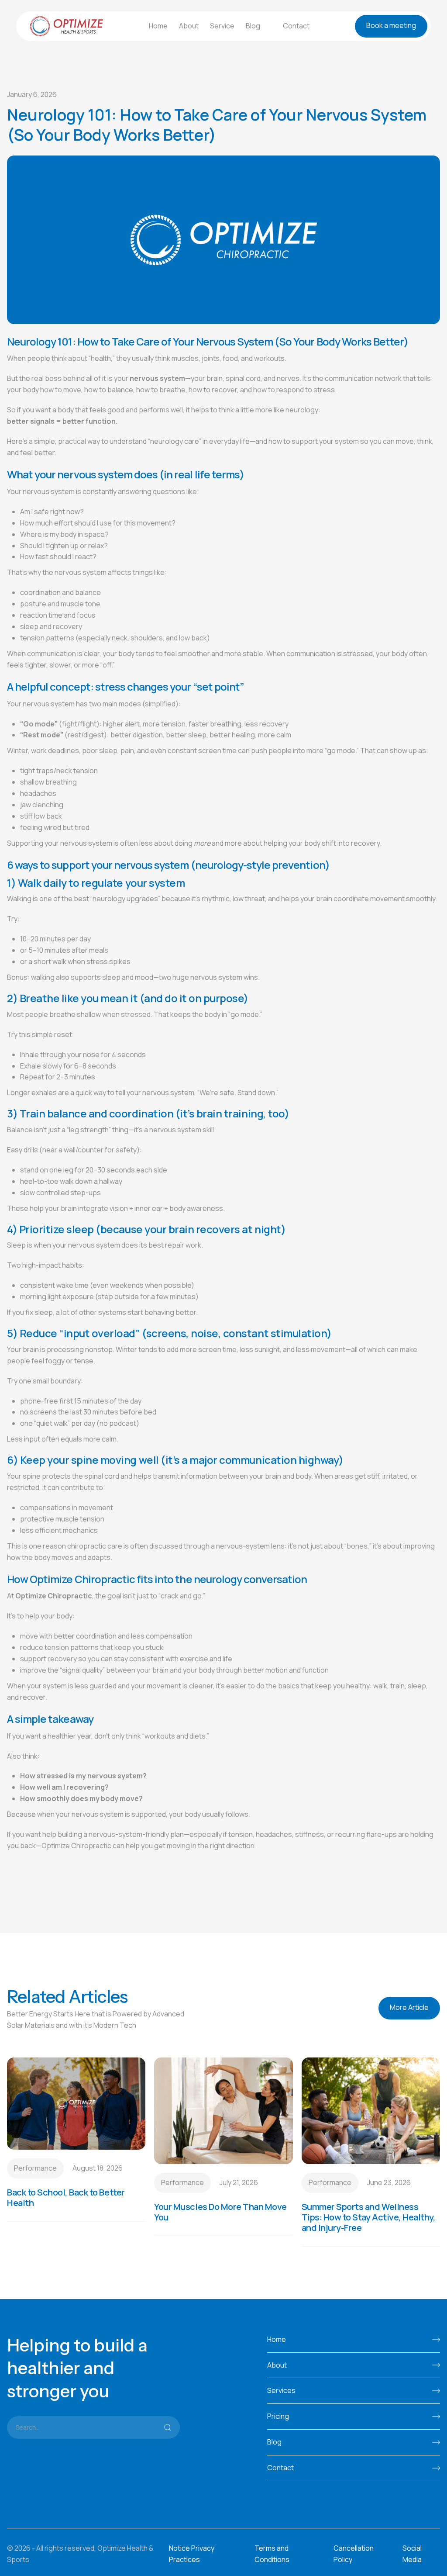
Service (222, 26)
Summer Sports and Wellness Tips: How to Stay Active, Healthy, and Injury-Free (369, 2217)
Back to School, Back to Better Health (66, 2198)
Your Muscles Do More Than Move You (220, 2212)
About (189, 26)
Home (158, 26)
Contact (296, 26)
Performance (35, 2168)
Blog (253, 26)
